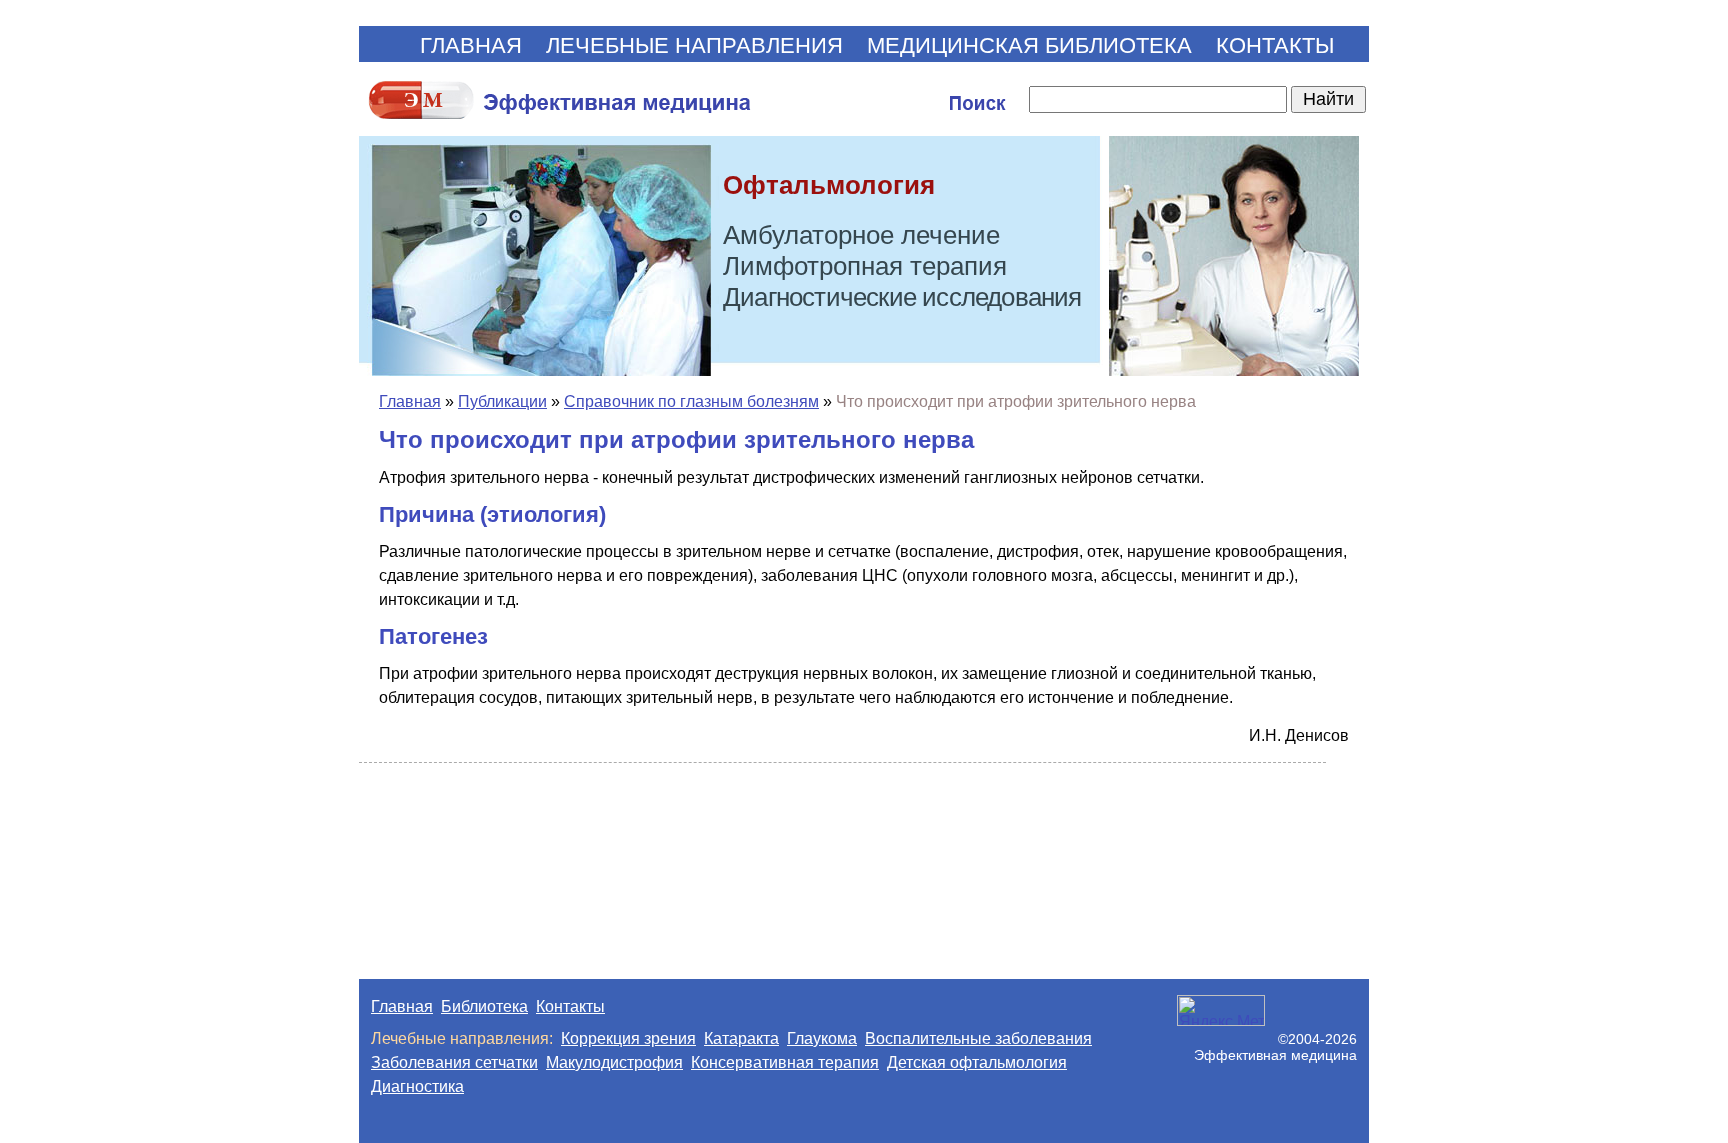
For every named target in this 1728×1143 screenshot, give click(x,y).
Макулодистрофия (614, 1062)
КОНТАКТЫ (1275, 45)
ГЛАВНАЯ (471, 45)
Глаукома (822, 1038)
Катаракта (741, 1038)
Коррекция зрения (628, 1038)
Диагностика (417, 1086)
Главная (410, 401)
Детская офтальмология (977, 1062)
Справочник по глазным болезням (691, 401)
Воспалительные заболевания (978, 1038)
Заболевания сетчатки (454, 1062)
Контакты (570, 1006)
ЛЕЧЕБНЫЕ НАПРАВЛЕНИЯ (694, 45)
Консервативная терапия (785, 1062)
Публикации (502, 401)
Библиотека (484, 1006)
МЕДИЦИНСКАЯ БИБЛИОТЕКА (1029, 45)
